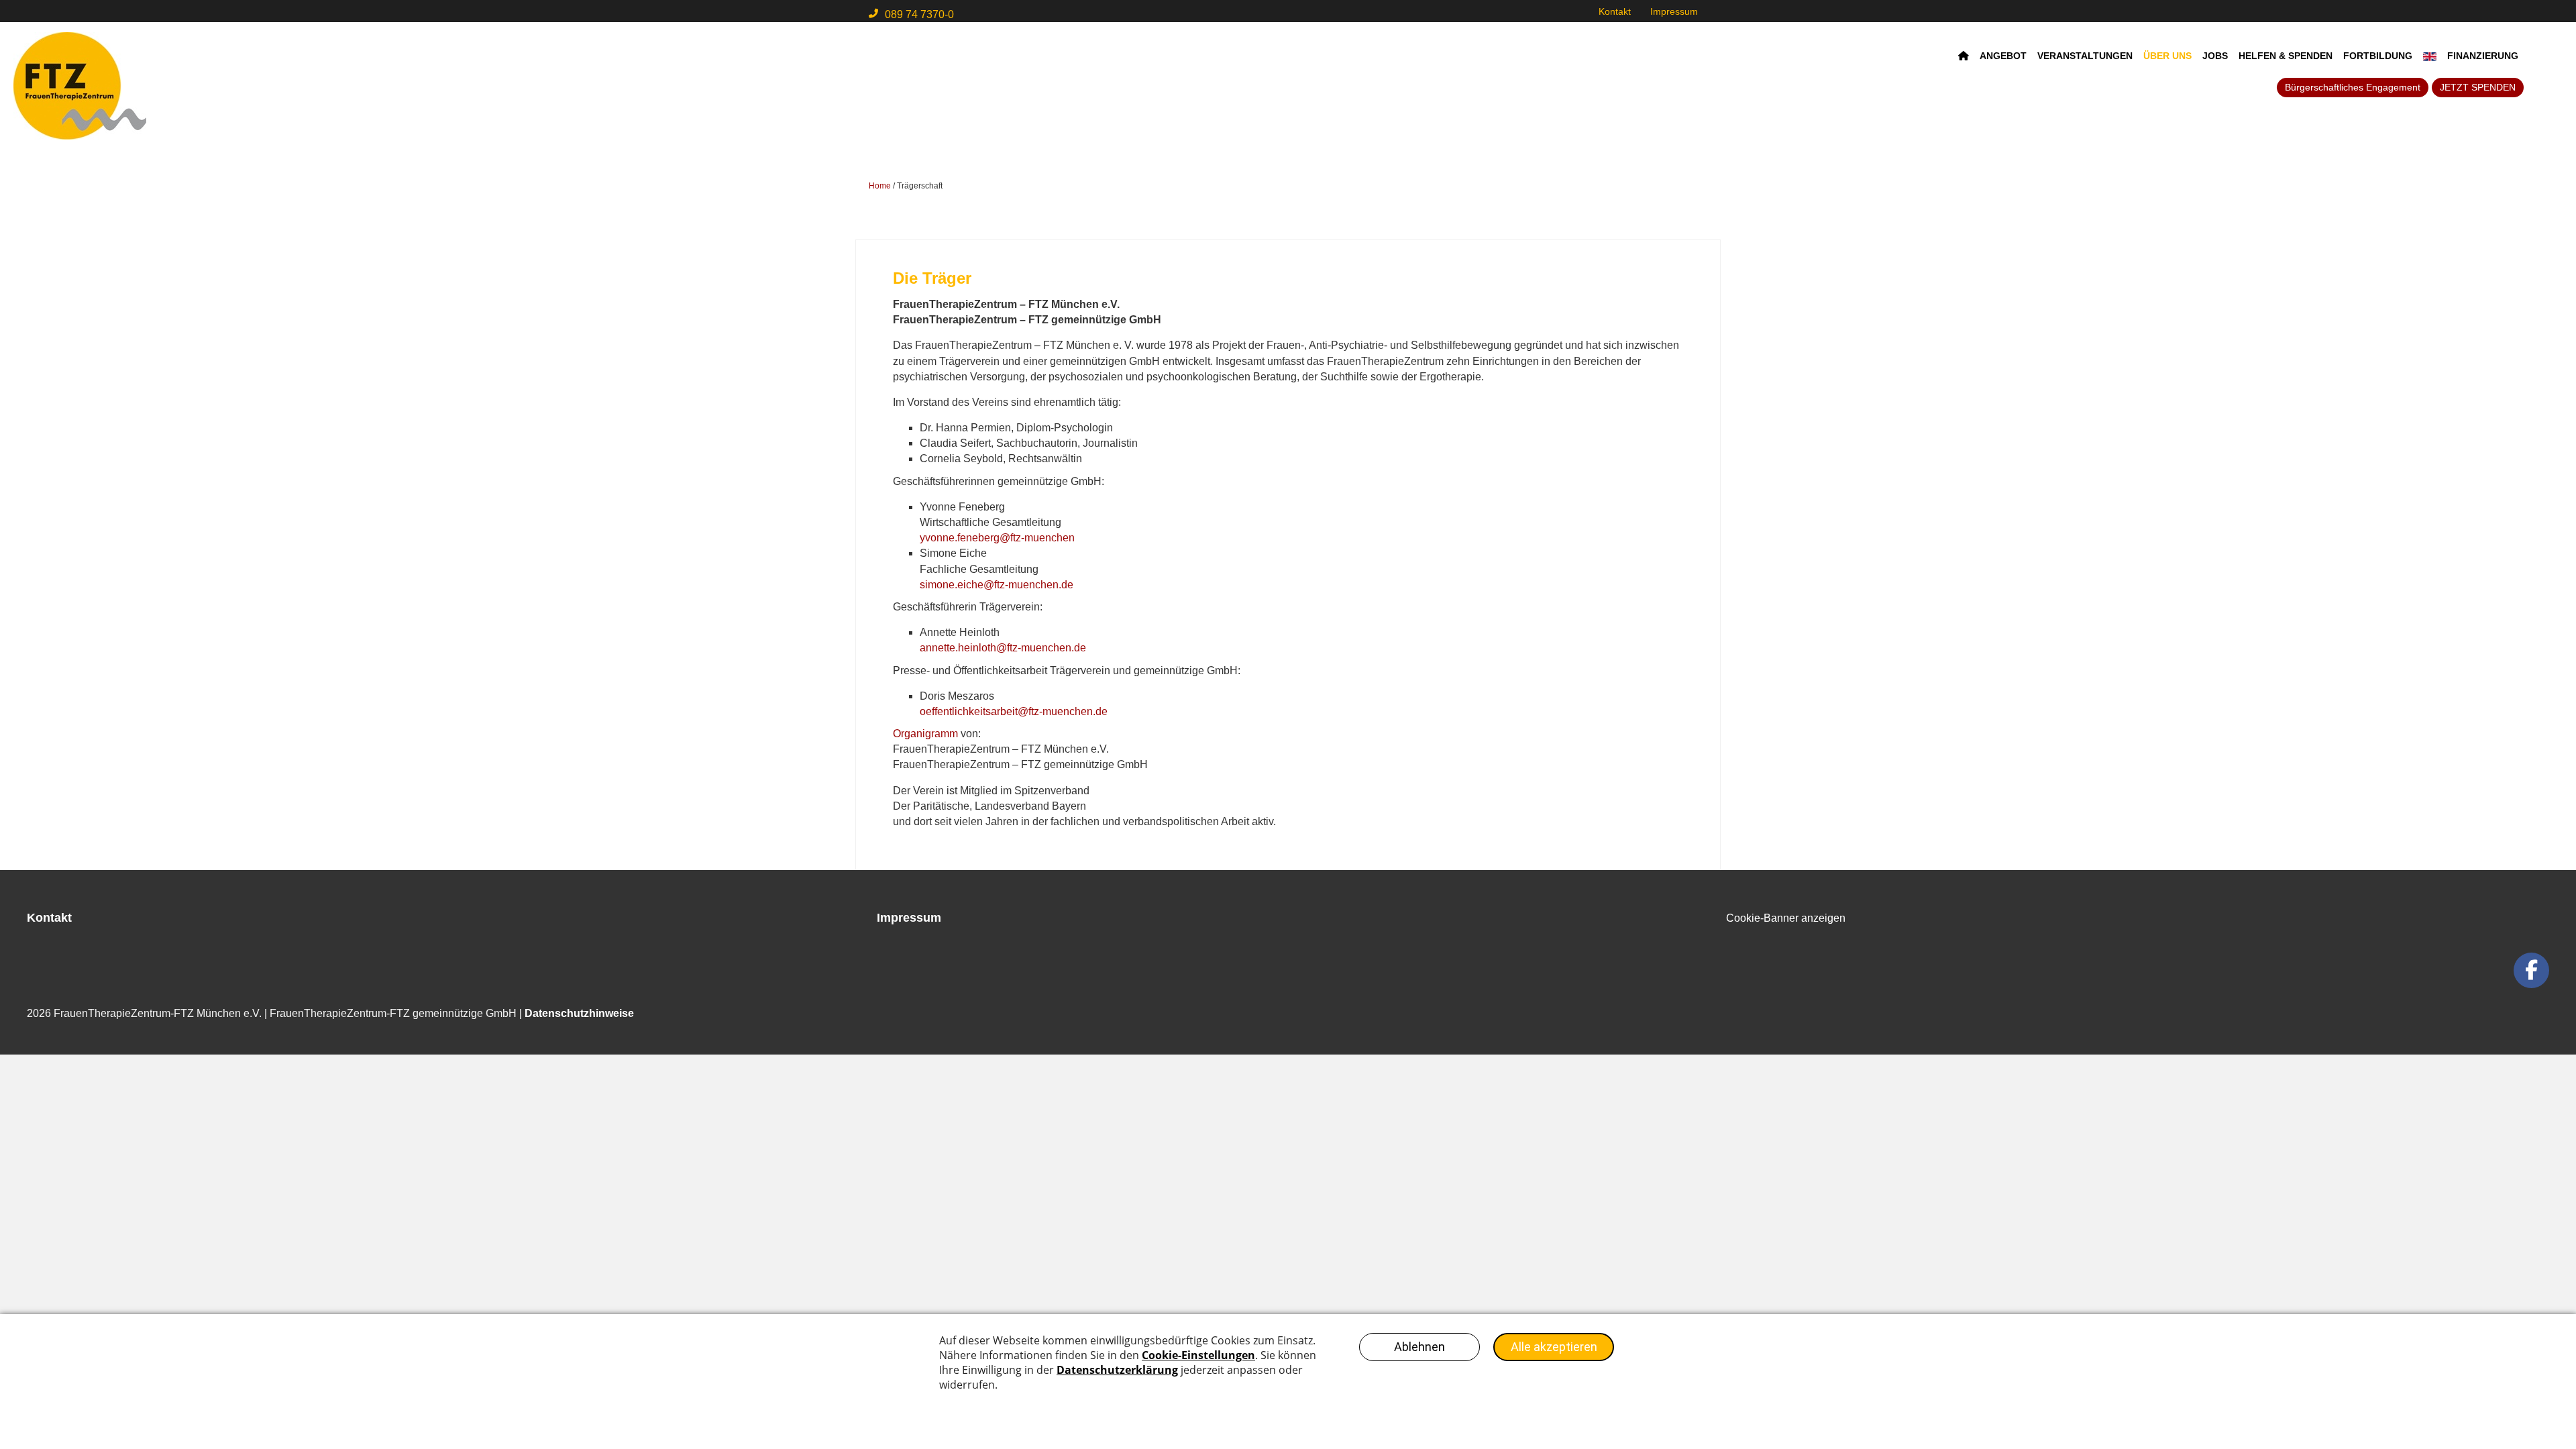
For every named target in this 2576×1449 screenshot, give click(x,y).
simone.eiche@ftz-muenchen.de (997, 585)
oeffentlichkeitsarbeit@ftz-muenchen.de (1014, 711)
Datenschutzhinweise (579, 1013)
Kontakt (1615, 11)
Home (880, 186)
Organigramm (925, 734)
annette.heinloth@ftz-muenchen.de (1003, 648)
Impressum (1674, 11)
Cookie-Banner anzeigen (1786, 918)
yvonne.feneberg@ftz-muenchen (997, 538)
